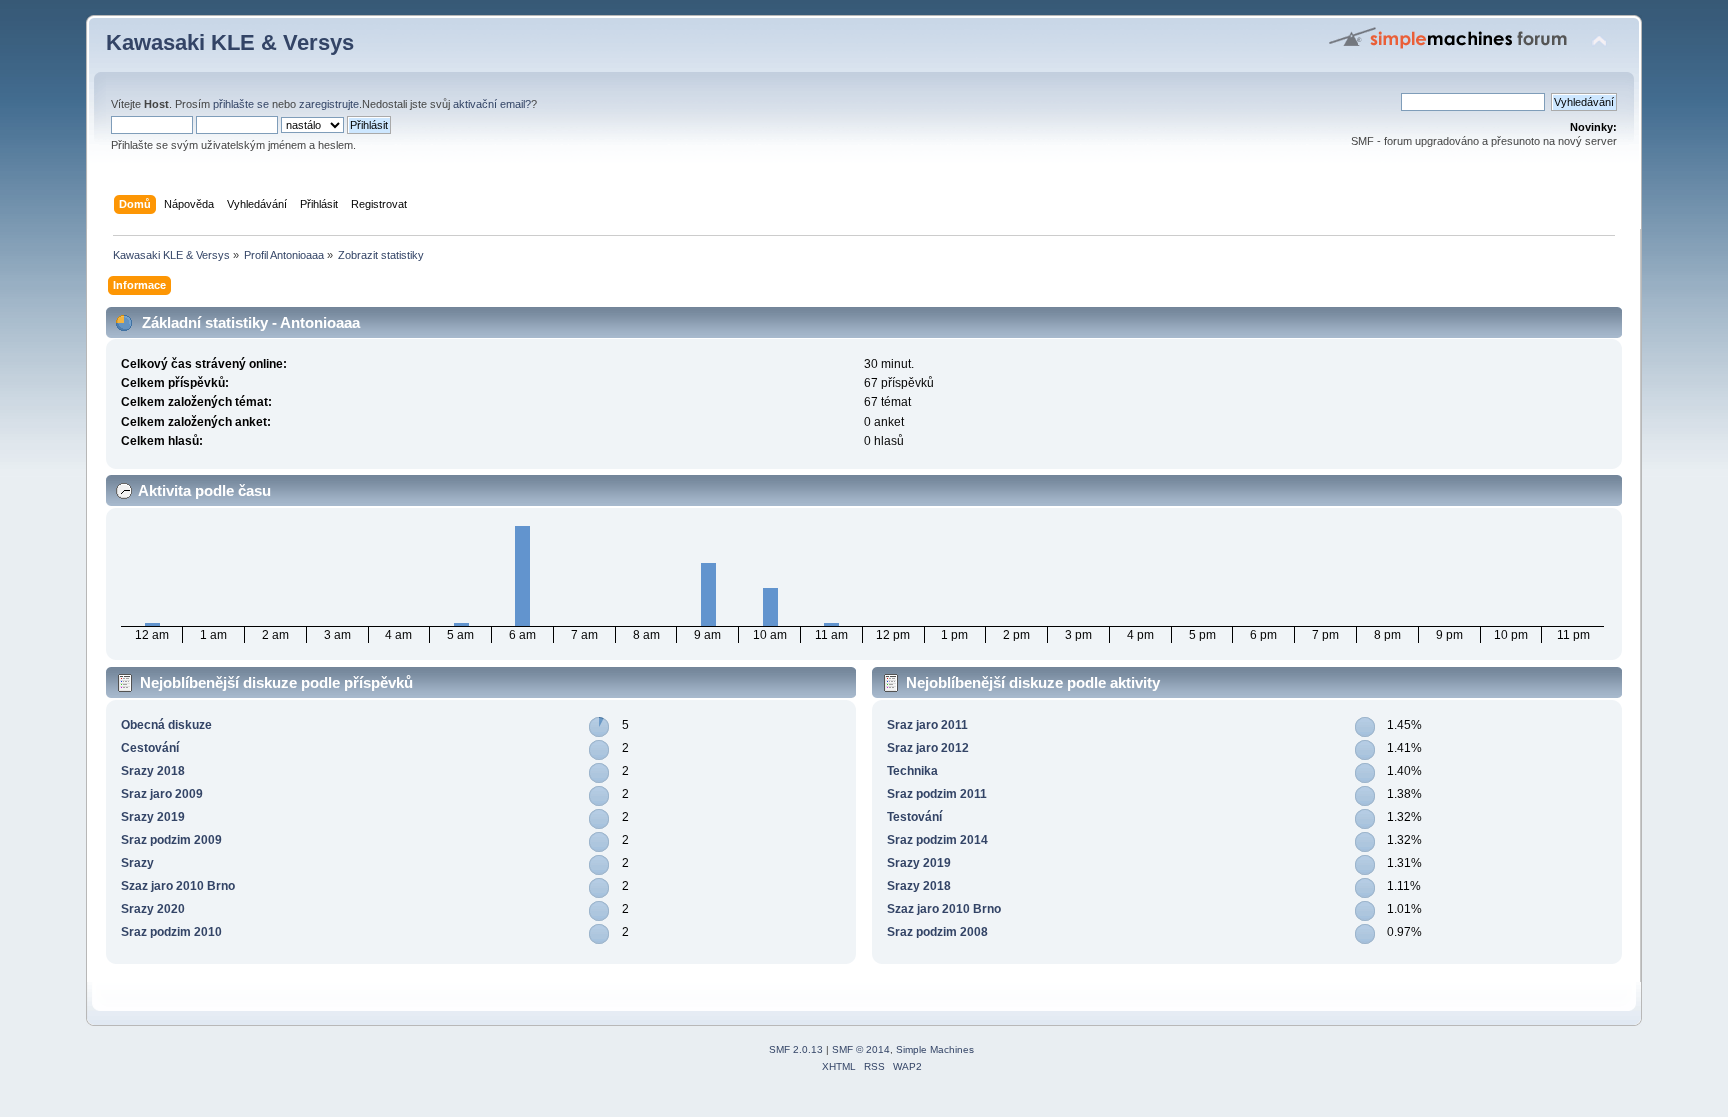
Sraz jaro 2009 (162, 794)
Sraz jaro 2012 (928, 748)
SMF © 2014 (861, 1049)
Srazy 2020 (153, 909)
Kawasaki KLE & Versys (230, 42)
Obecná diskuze (166, 725)
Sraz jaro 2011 (927, 725)
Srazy (137, 863)
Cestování (150, 748)
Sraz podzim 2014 (937, 840)
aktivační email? (492, 104)
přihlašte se (241, 104)
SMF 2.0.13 (796, 1049)
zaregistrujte (329, 104)
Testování (914, 817)
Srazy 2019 (153, 817)
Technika (912, 771)
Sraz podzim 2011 (937, 794)
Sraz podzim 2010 (171, 932)
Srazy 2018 (153, 771)
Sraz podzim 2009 (171, 840)
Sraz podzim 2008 (937, 932)
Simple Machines (935, 1049)
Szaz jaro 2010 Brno (178, 886)
